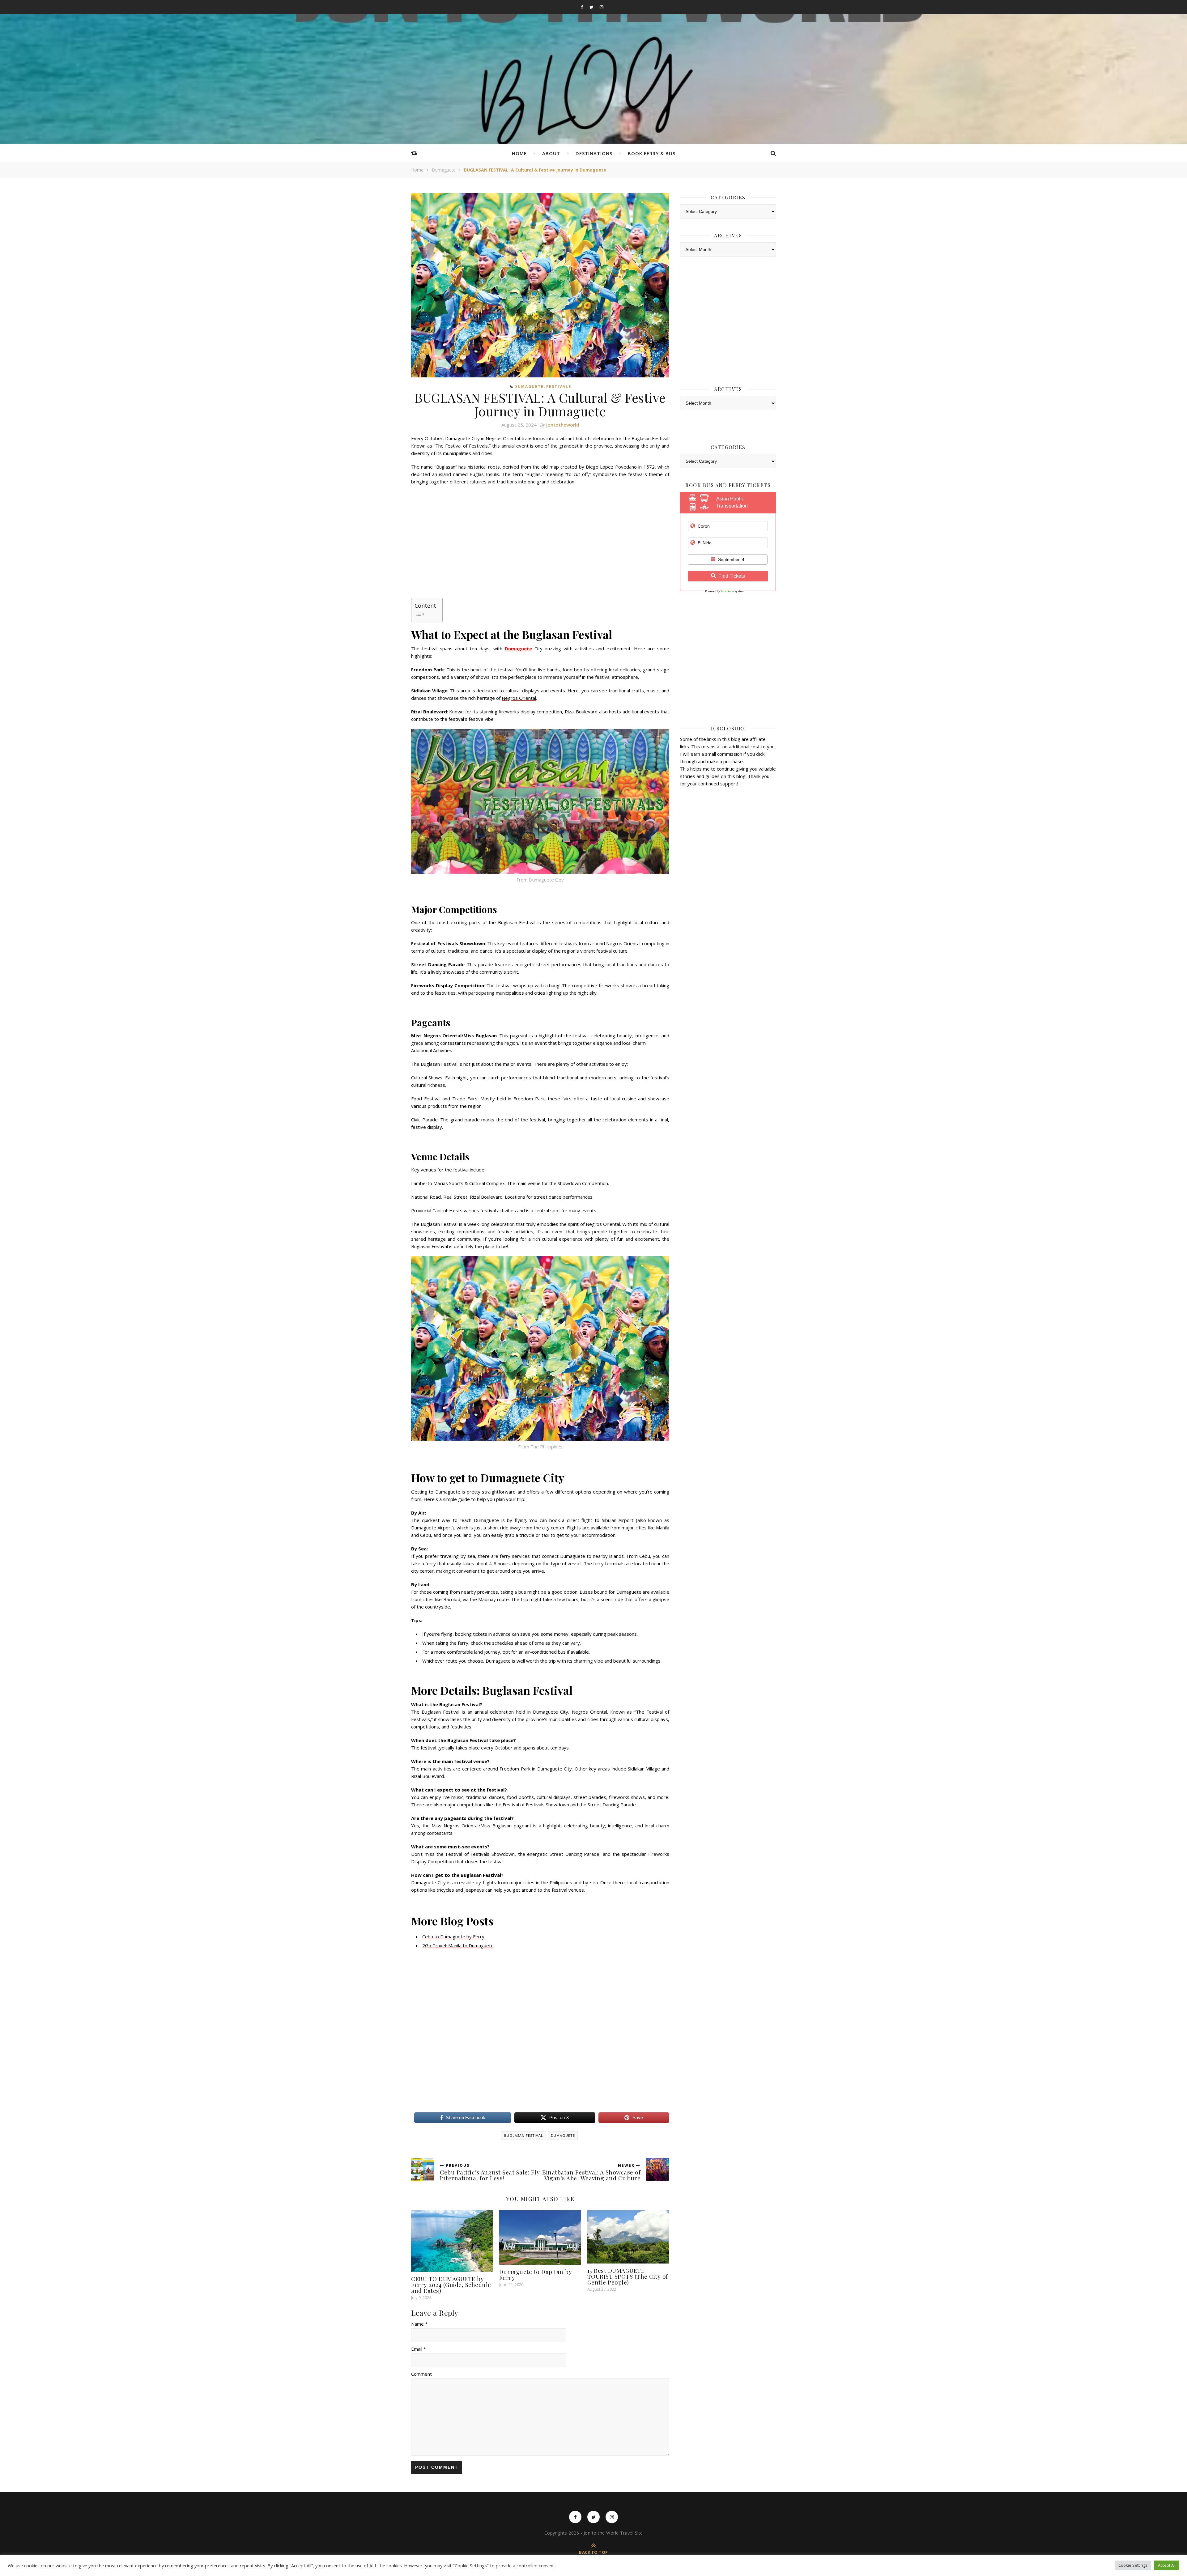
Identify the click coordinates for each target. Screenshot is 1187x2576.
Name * (419, 2324)
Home (519, 153)
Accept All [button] (1167, 2565)
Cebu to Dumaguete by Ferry (454, 1936)
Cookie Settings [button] (1133, 2565)
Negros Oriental (519, 698)
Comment (421, 2374)
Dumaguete (444, 170)
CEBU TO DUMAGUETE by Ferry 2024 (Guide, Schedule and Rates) (451, 2285)
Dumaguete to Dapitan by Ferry (536, 2274)
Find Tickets (732, 576)
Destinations (594, 153)
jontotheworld (563, 425)
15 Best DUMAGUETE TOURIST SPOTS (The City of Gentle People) (628, 2276)
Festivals (559, 387)
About (551, 153)
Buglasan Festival (524, 2135)
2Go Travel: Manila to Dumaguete (458, 1945)
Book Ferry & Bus (652, 153)
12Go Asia (727, 591)
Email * (419, 2349)
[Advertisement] (540, 535)
